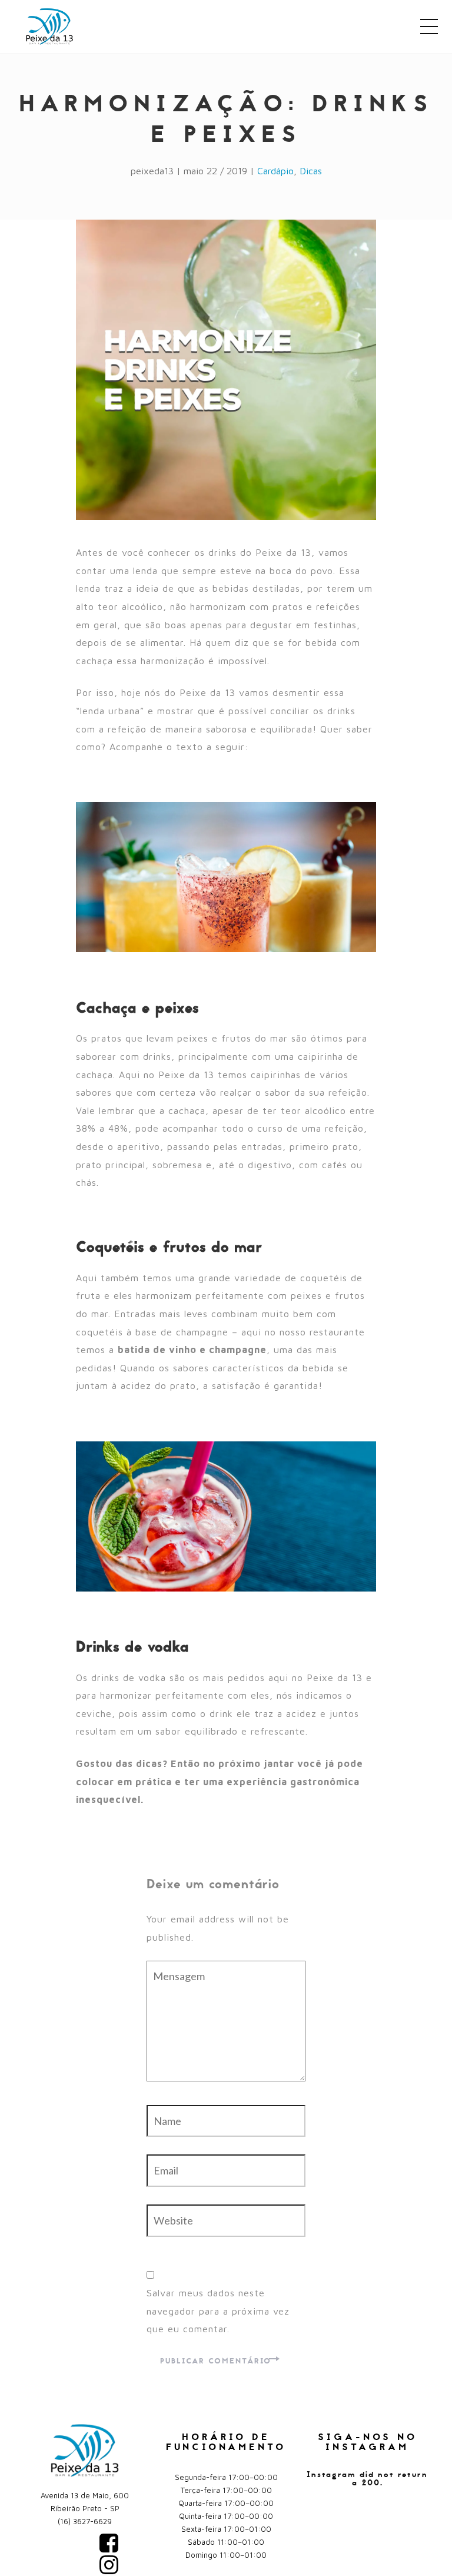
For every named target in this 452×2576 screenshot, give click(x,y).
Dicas (311, 171)
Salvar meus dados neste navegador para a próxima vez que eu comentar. (218, 2311)
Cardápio (275, 171)
